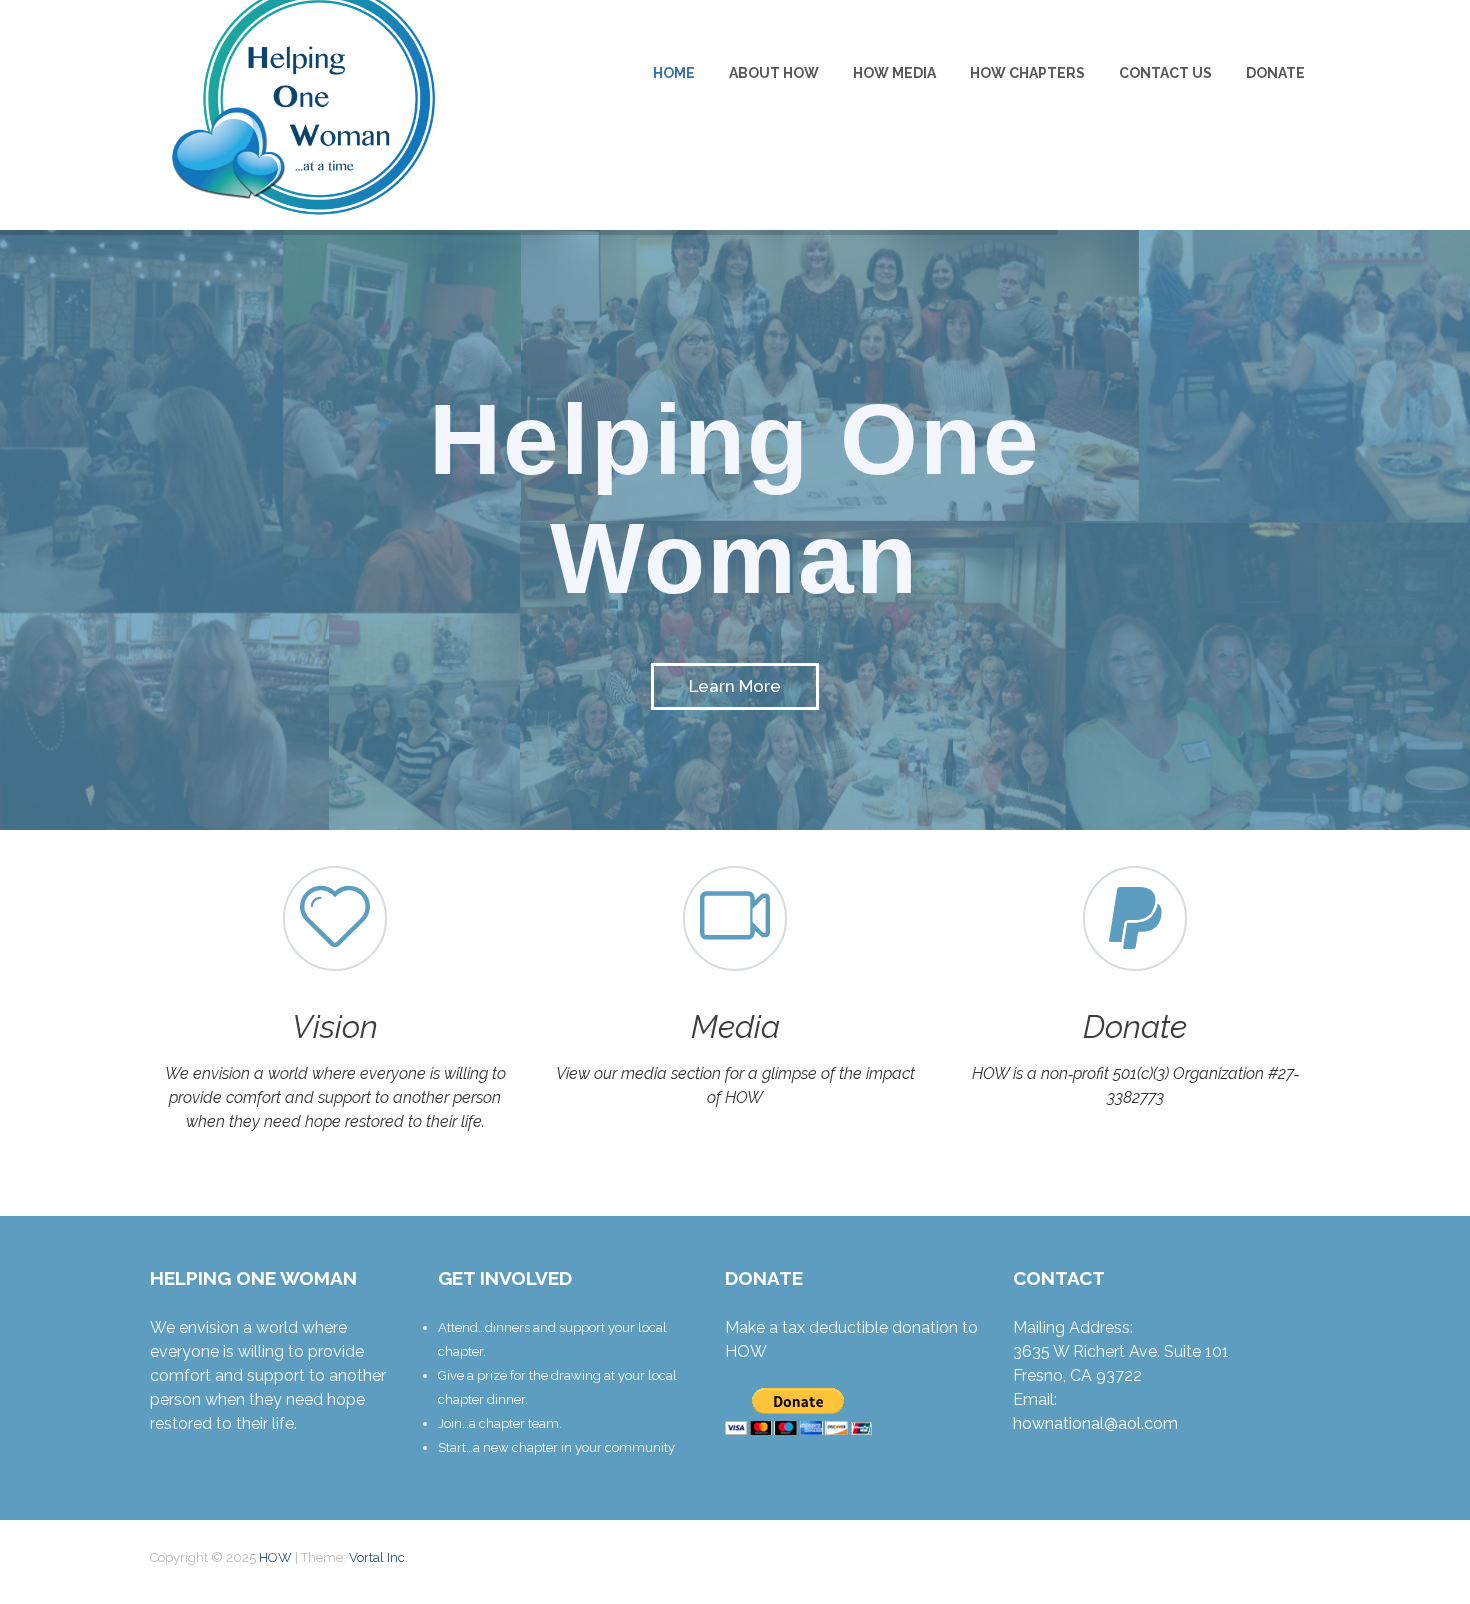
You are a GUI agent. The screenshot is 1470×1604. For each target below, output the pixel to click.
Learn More (735, 686)
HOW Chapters (1027, 73)
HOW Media (894, 73)
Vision (335, 1026)
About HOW (774, 73)
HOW (277, 1557)
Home (674, 73)
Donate (1275, 73)
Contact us (1165, 73)
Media (735, 1026)
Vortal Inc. (378, 1557)
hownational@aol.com (1095, 1423)
